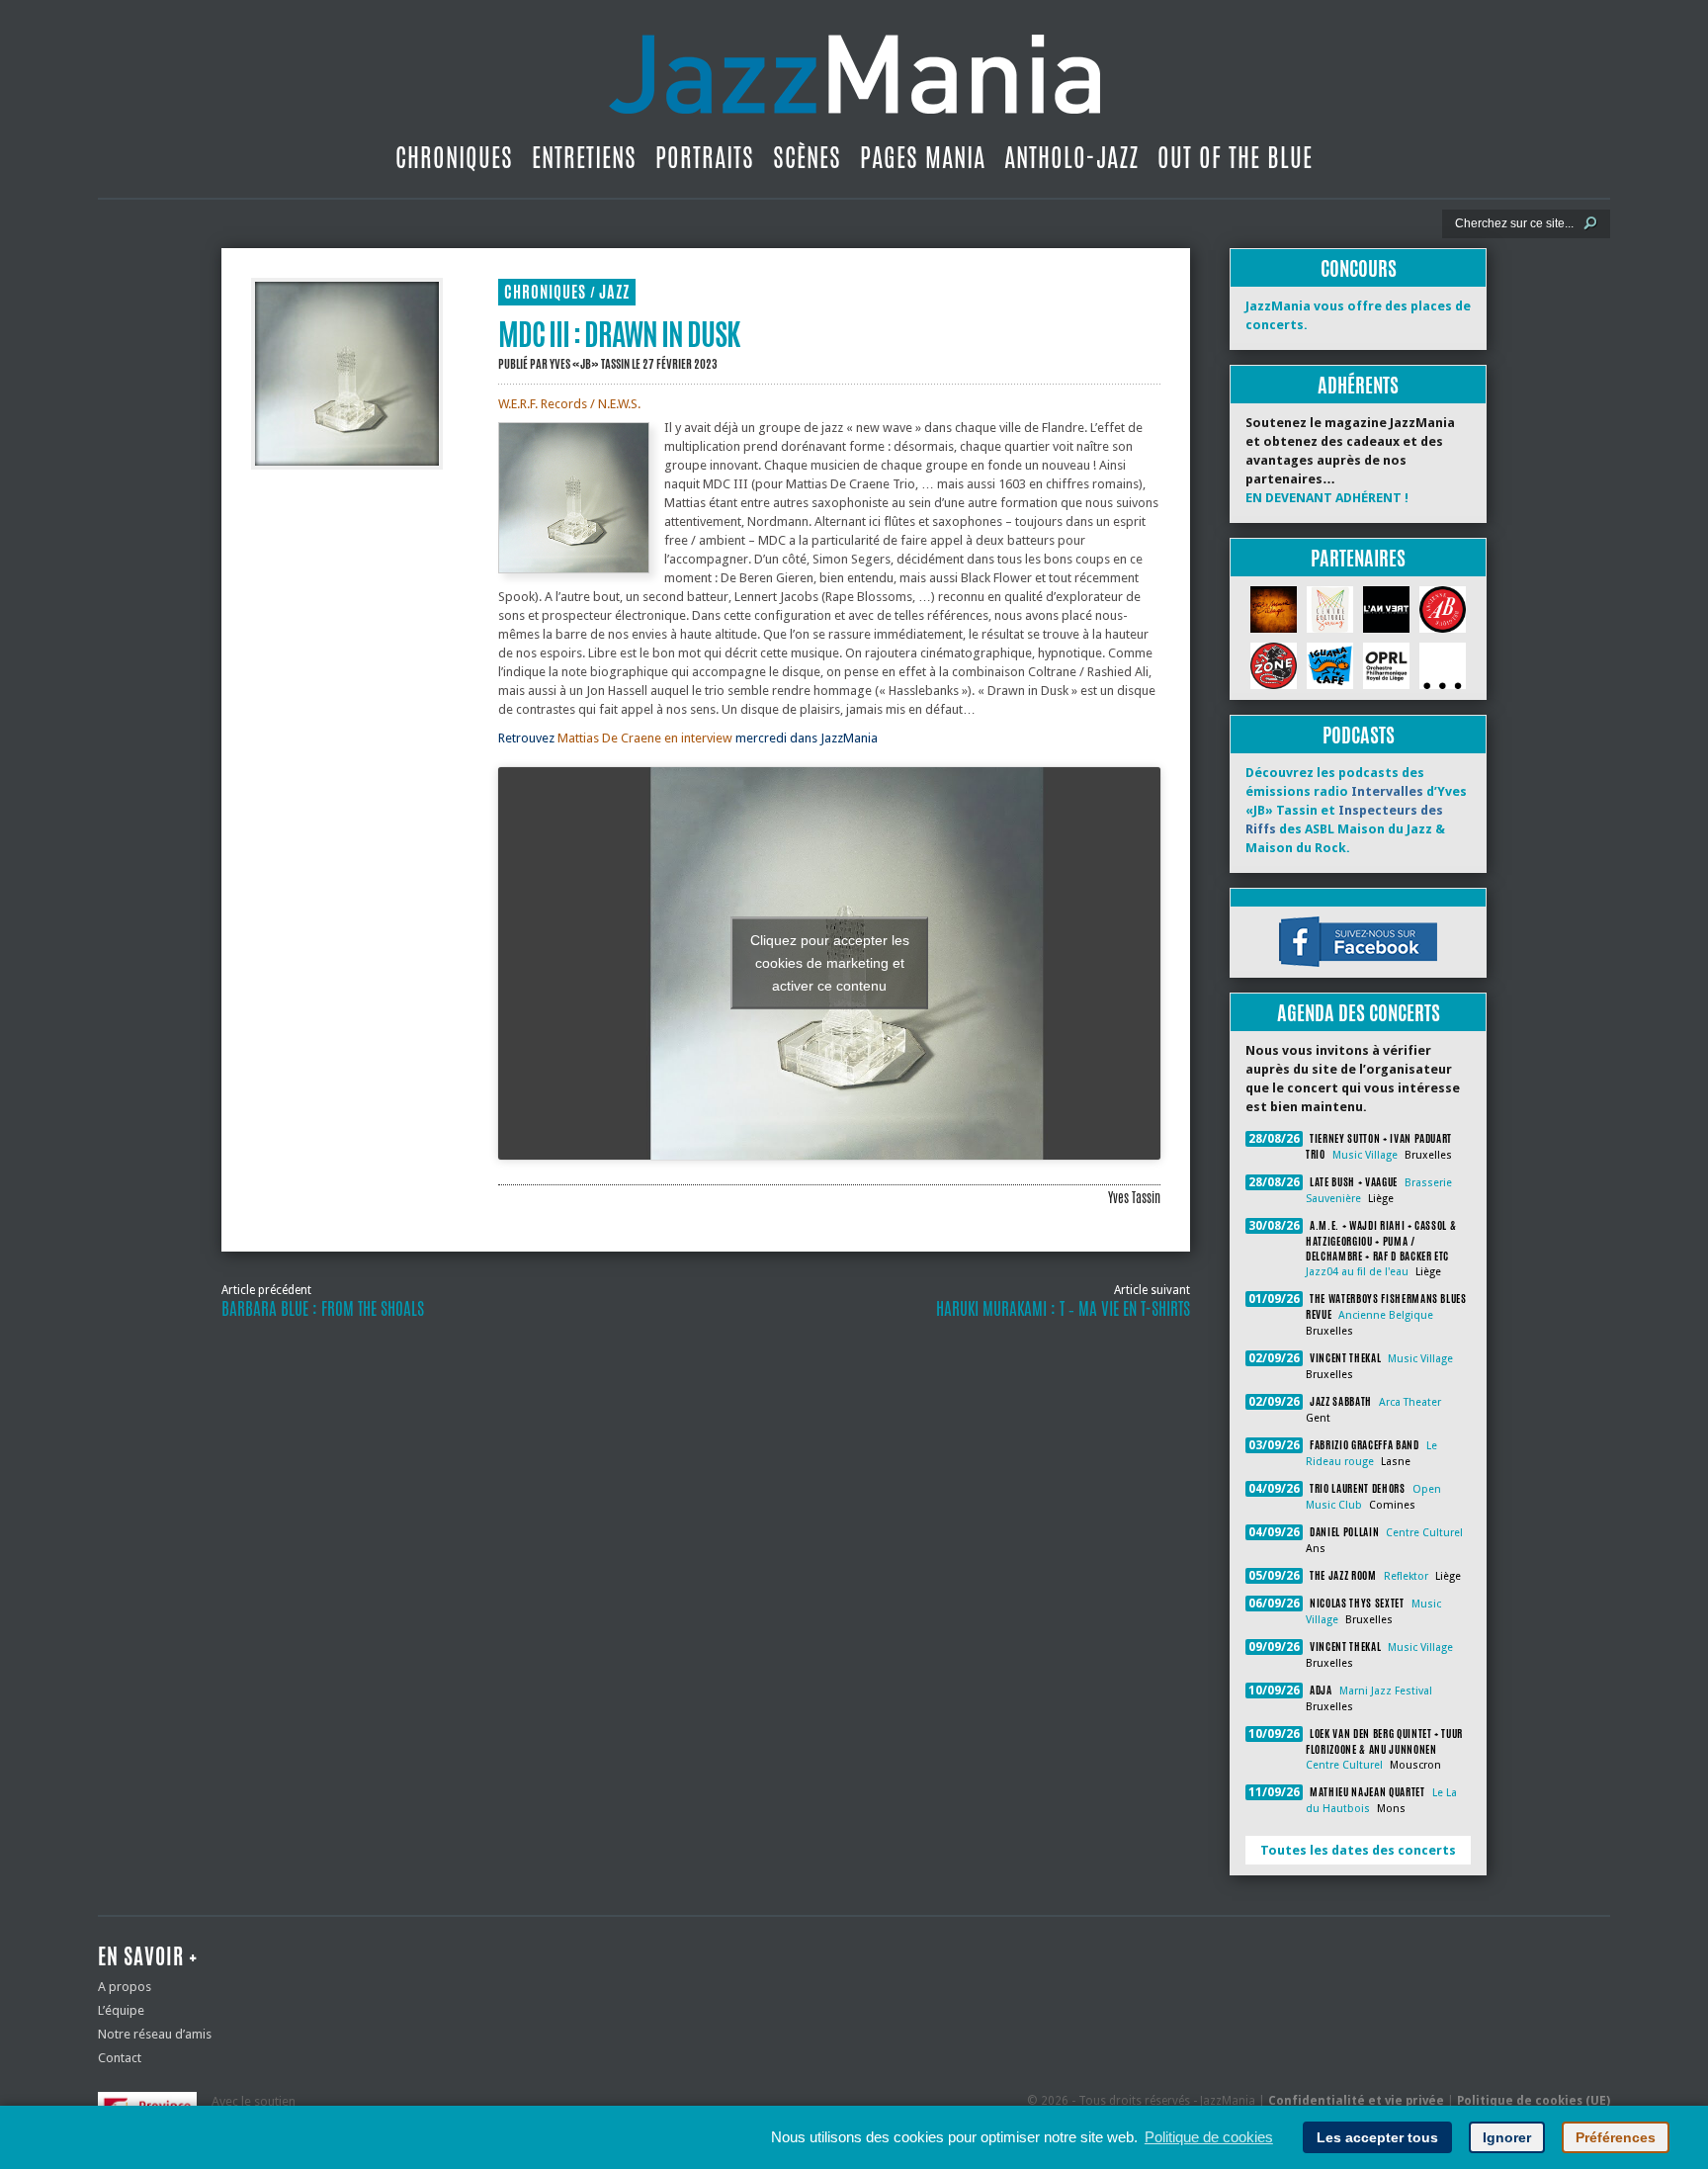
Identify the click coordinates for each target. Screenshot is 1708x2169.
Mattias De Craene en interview (645, 738)
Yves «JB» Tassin (590, 364)
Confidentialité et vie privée (1356, 2101)
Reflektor (1406, 1576)
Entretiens (584, 157)
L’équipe (121, 2010)
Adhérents (1358, 385)
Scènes (807, 157)
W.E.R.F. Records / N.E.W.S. (569, 404)
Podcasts (1359, 735)
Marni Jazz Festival (1386, 1691)
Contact (120, 2058)
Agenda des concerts (1359, 1013)
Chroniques (454, 157)
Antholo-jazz (1071, 157)
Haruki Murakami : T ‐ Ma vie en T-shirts (1063, 1309)
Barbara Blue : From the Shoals (323, 1309)
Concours (1359, 268)
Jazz (614, 292)
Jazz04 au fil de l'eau (1357, 1272)
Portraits (705, 157)
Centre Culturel (1424, 1533)
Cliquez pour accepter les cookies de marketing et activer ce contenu (830, 963)
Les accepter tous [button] (1377, 2137)
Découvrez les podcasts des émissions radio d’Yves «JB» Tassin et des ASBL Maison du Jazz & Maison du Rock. (1356, 810)
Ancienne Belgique (1386, 1315)
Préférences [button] (1616, 2137)
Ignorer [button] (1507, 2137)
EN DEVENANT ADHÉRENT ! (1327, 498)
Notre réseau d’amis (155, 2034)
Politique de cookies (1209, 2137)
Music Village (1365, 1155)
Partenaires (1358, 558)
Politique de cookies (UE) (1534, 2101)
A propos (125, 1987)
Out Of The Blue (1235, 157)
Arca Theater (1410, 1402)
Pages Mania (923, 157)
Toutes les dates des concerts (1358, 1850)
